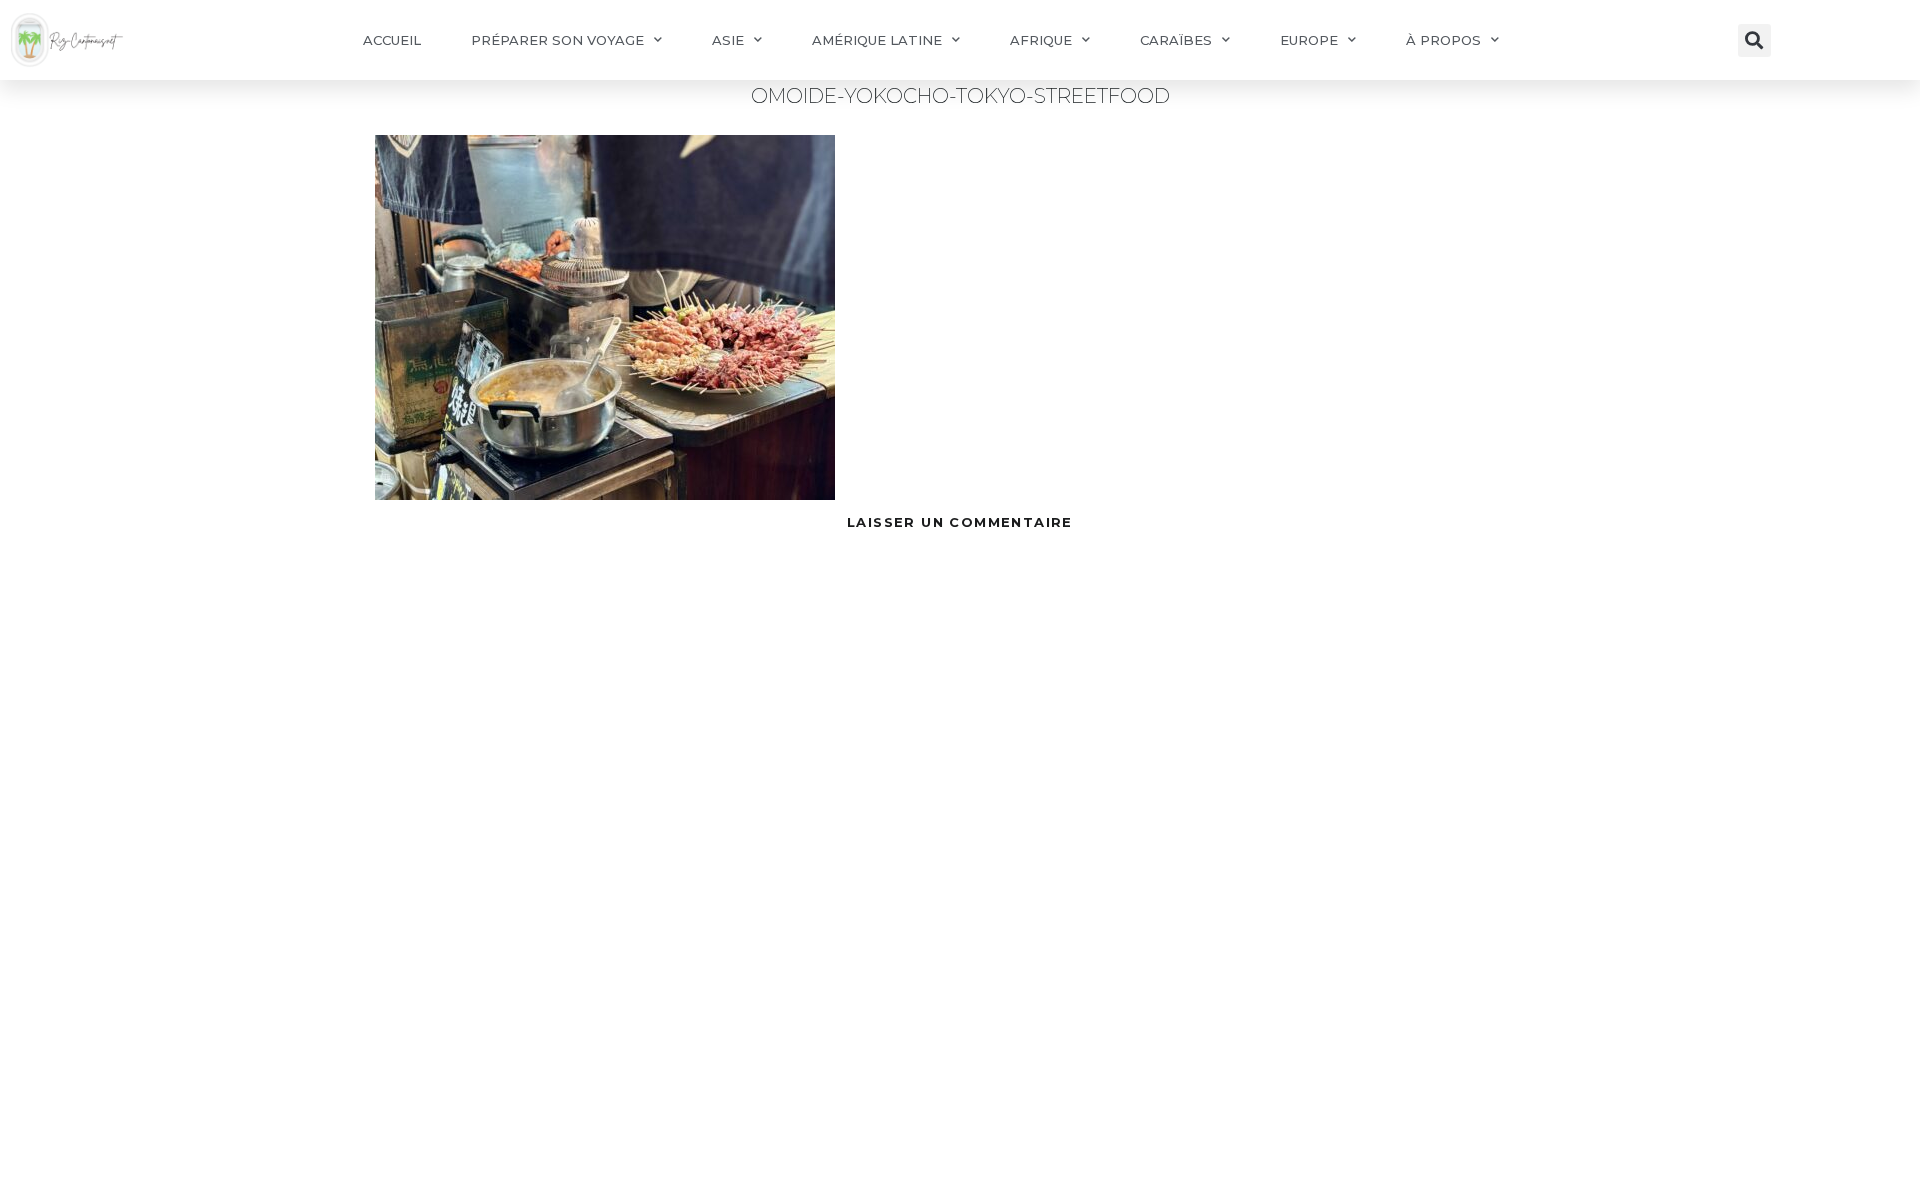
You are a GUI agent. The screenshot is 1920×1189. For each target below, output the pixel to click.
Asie (728, 40)
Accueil (392, 40)
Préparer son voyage (557, 40)
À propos (1443, 40)
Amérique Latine (877, 40)
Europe (1309, 40)
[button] (1754, 40)
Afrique (1041, 40)
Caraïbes (1176, 40)
